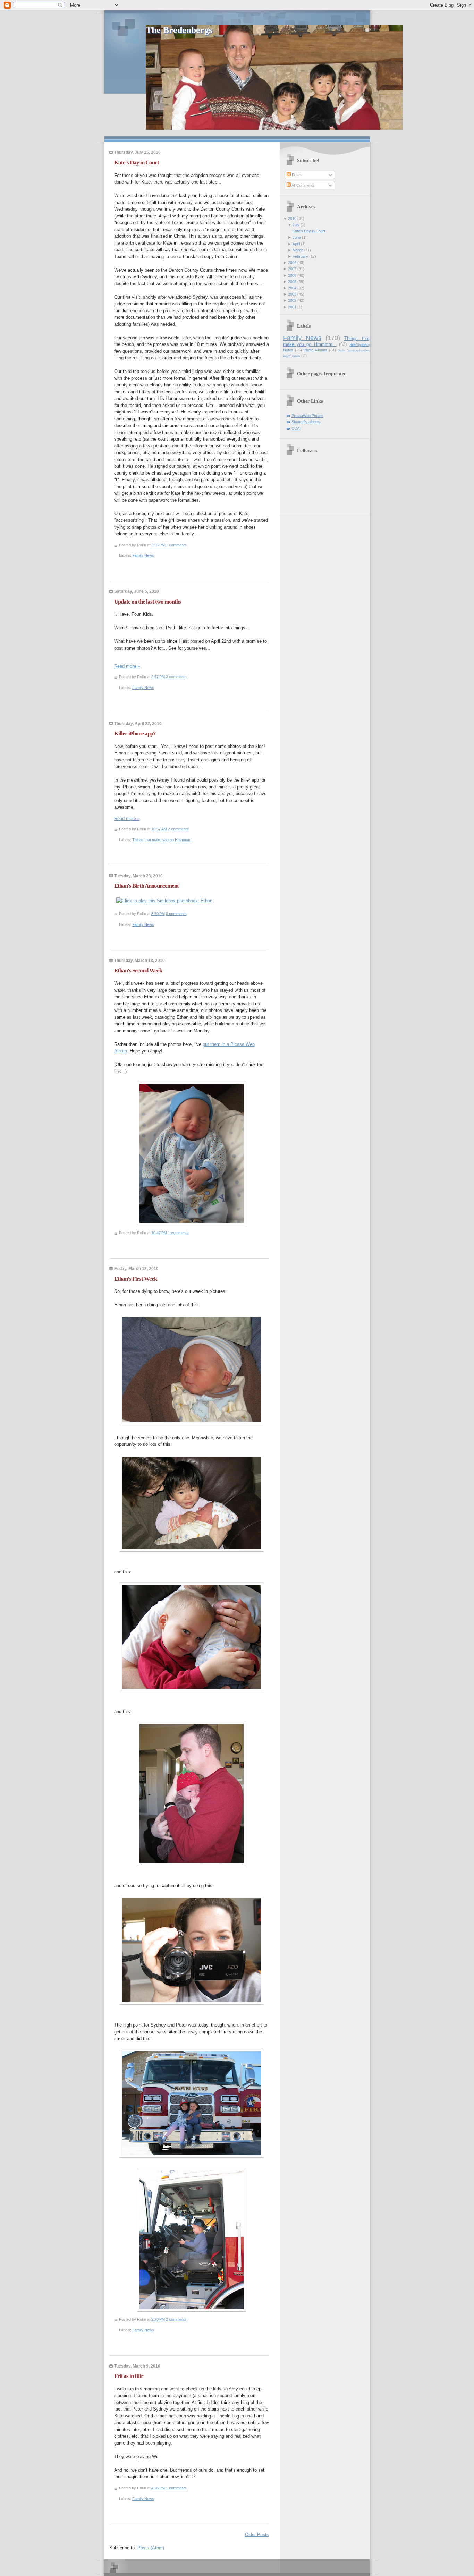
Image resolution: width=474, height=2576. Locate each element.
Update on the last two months (148, 602)
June (297, 237)
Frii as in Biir (129, 2376)
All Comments (303, 185)
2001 (292, 307)
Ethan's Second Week (138, 970)
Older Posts (257, 2535)
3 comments (176, 677)
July (296, 225)
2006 (292, 275)
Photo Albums (315, 350)
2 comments (178, 829)
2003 (292, 294)
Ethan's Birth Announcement (146, 886)
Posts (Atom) (151, 2548)
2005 (292, 282)
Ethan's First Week (136, 1279)
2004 (292, 288)
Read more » (127, 666)
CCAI (296, 428)
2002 (292, 300)
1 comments (176, 545)
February (300, 256)
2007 (292, 269)
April (296, 244)
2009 (292, 263)
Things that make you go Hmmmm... (163, 840)
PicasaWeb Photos (307, 416)
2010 (292, 219)
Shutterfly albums (306, 422)
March (298, 250)
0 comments (176, 914)
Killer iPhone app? (135, 733)
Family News (143, 555)
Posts (296, 175)
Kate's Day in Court (137, 163)
